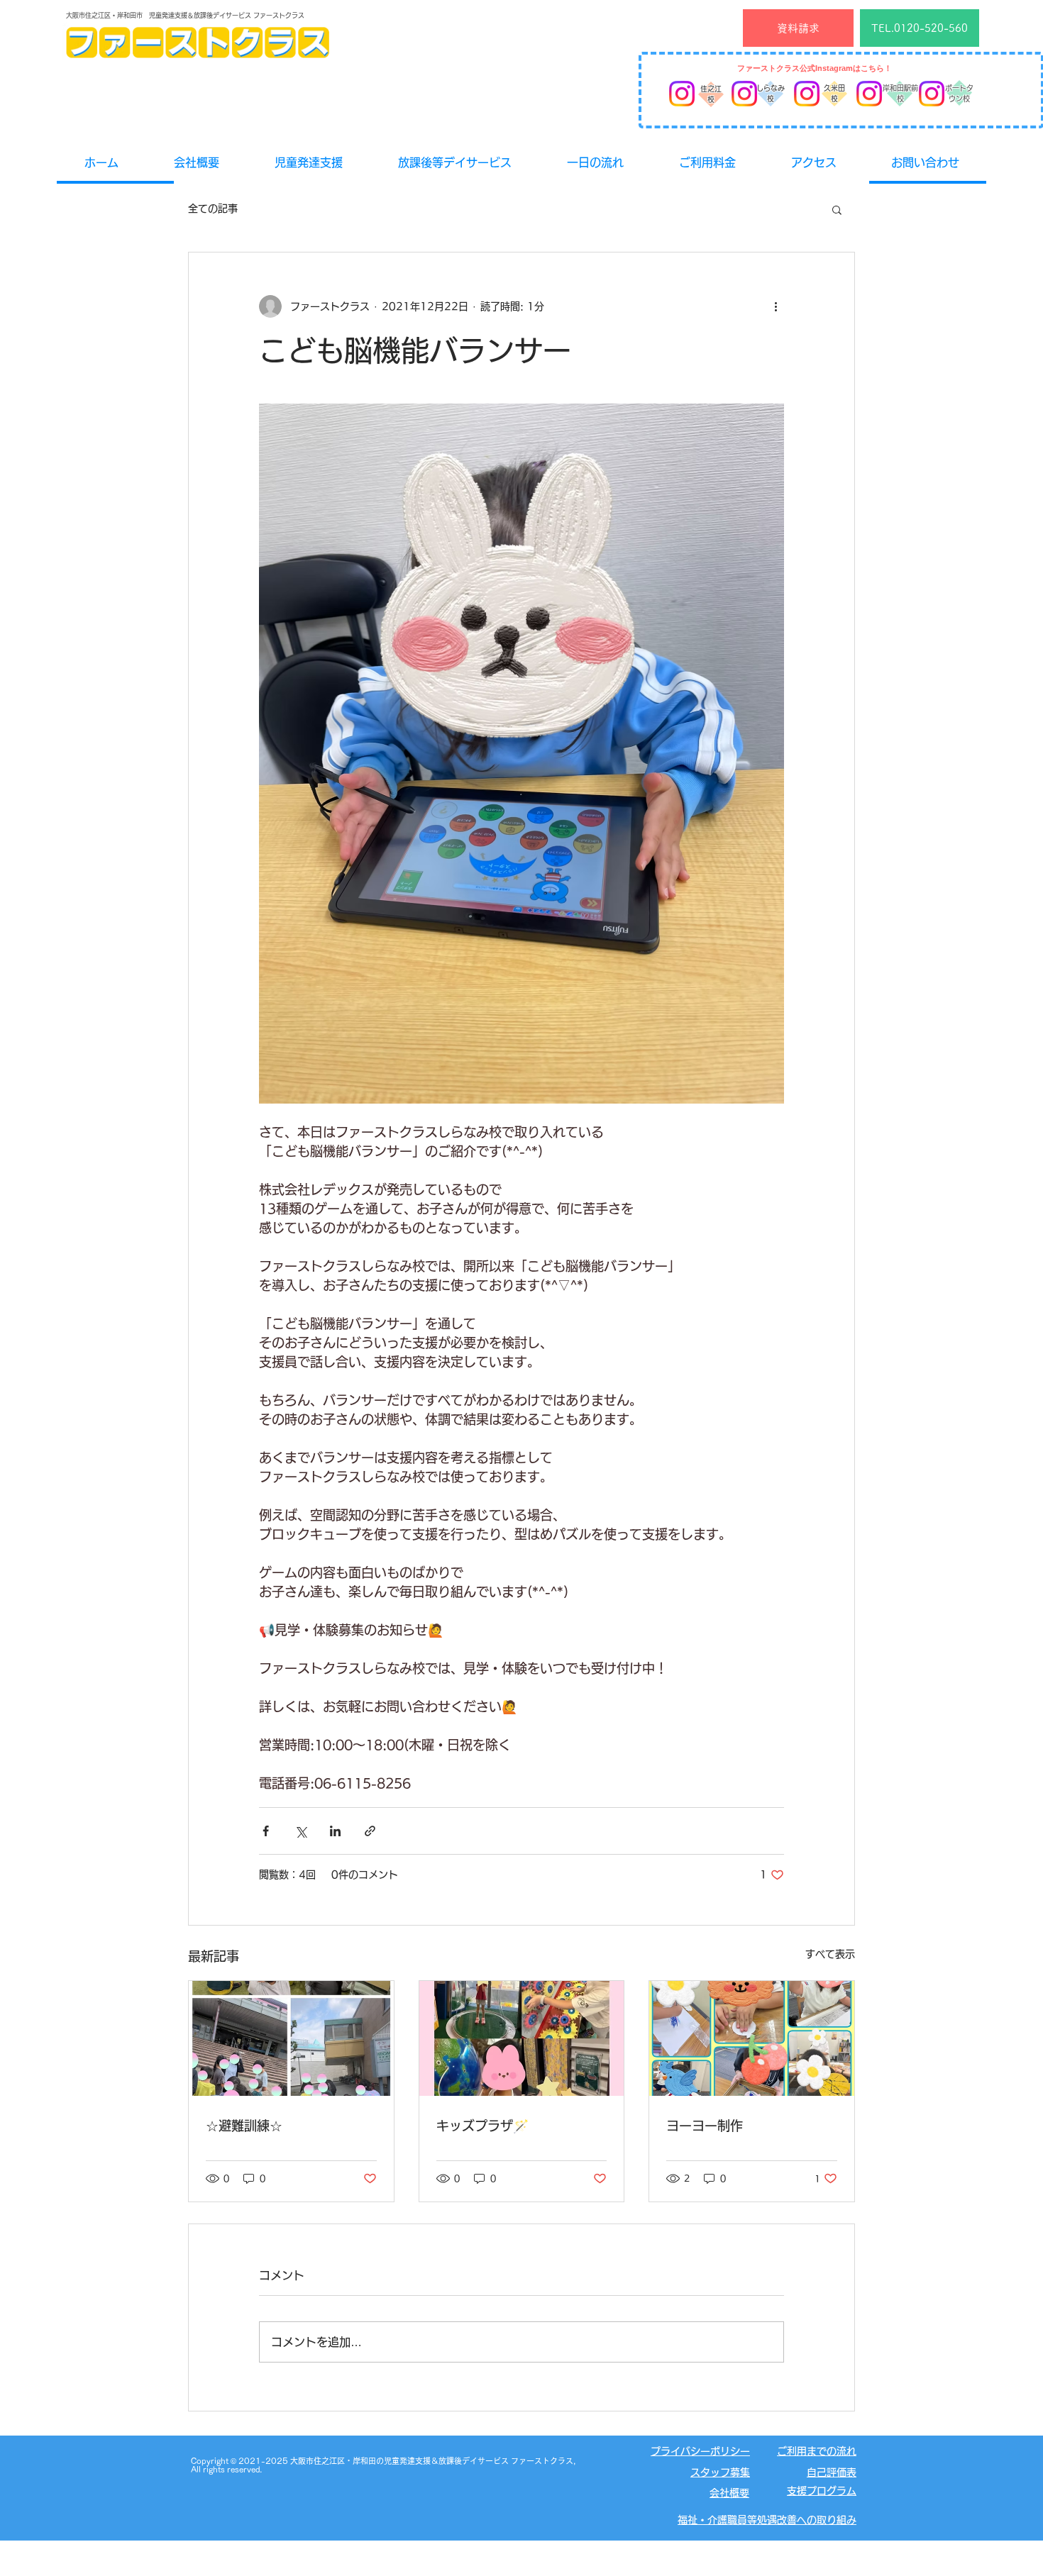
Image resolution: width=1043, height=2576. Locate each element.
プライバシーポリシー (700, 2451)
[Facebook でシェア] (266, 1831)
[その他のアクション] (776, 306)
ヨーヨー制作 (705, 2126)
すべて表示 (830, 1954)
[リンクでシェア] (370, 1831)
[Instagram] (682, 94)
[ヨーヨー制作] (752, 2038)
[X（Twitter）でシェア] (300, 1831)
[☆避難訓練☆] (291, 2038)
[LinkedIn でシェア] (335, 1831)
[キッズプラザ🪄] (522, 2038)
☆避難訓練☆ (244, 2126)
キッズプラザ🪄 (482, 2126)
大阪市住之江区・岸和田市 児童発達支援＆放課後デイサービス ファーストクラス (185, 15)
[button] (837, 209)
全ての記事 (213, 209)
